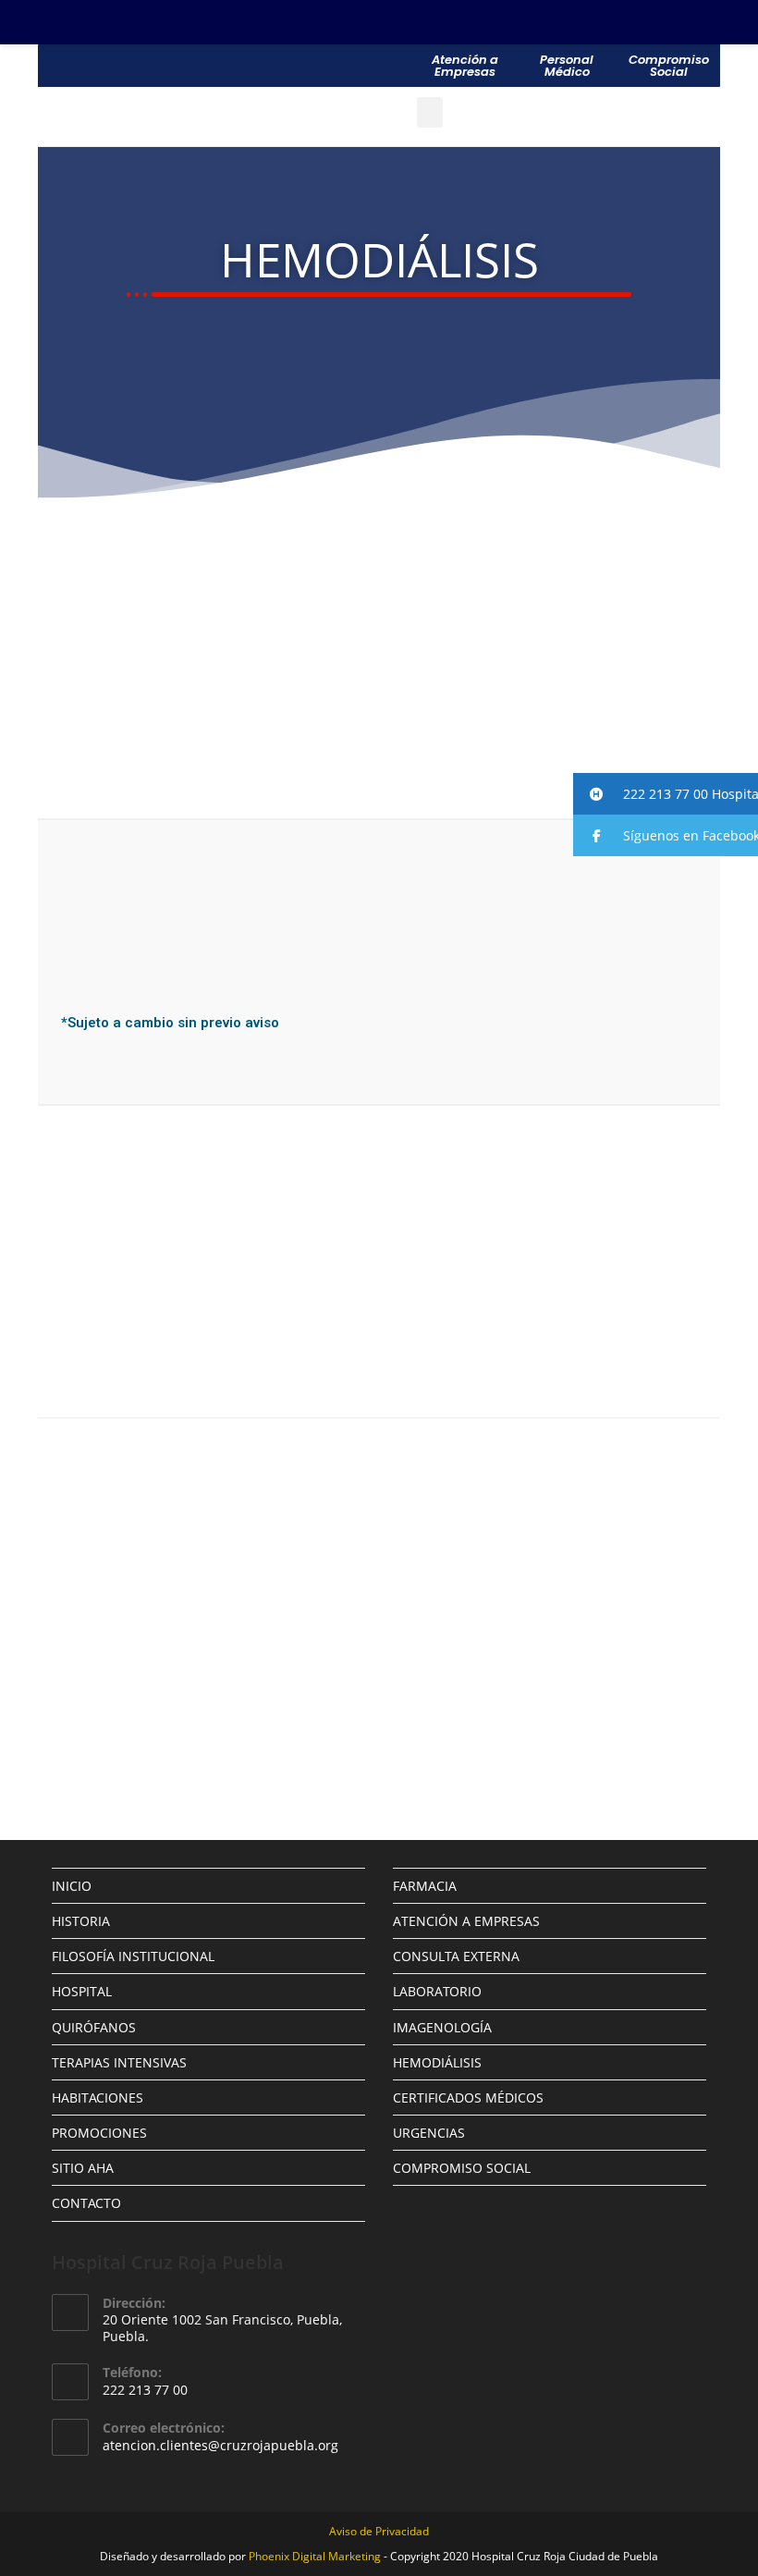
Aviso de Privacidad (379, 2531)
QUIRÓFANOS (94, 2027)
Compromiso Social (669, 66)
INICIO (72, 1886)
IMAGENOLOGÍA (442, 2027)
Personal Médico (567, 66)
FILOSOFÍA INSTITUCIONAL (133, 1956)
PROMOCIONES (99, 2133)
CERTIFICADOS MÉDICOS (468, 2098)
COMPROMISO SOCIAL (462, 2168)
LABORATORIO (437, 1991)
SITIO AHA (83, 2168)
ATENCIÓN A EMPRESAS (466, 1921)
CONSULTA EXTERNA (456, 1956)
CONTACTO (86, 2203)
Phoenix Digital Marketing (315, 2556)
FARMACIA (425, 1886)
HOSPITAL (82, 1991)
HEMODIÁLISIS (437, 2062)
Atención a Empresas (465, 66)
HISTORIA (81, 1921)
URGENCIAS (429, 2133)
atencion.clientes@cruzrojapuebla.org (220, 2445)
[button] (666, 794)
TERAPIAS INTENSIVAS (119, 2062)
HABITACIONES (98, 2098)
